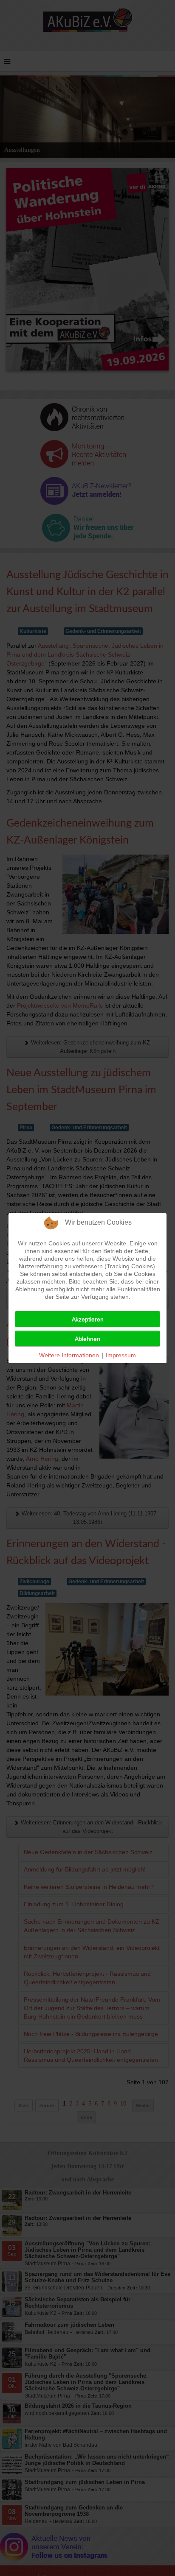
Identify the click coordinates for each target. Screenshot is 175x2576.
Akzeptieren (88, 1319)
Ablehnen (87, 1339)
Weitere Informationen (69, 1355)
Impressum (121, 1355)
